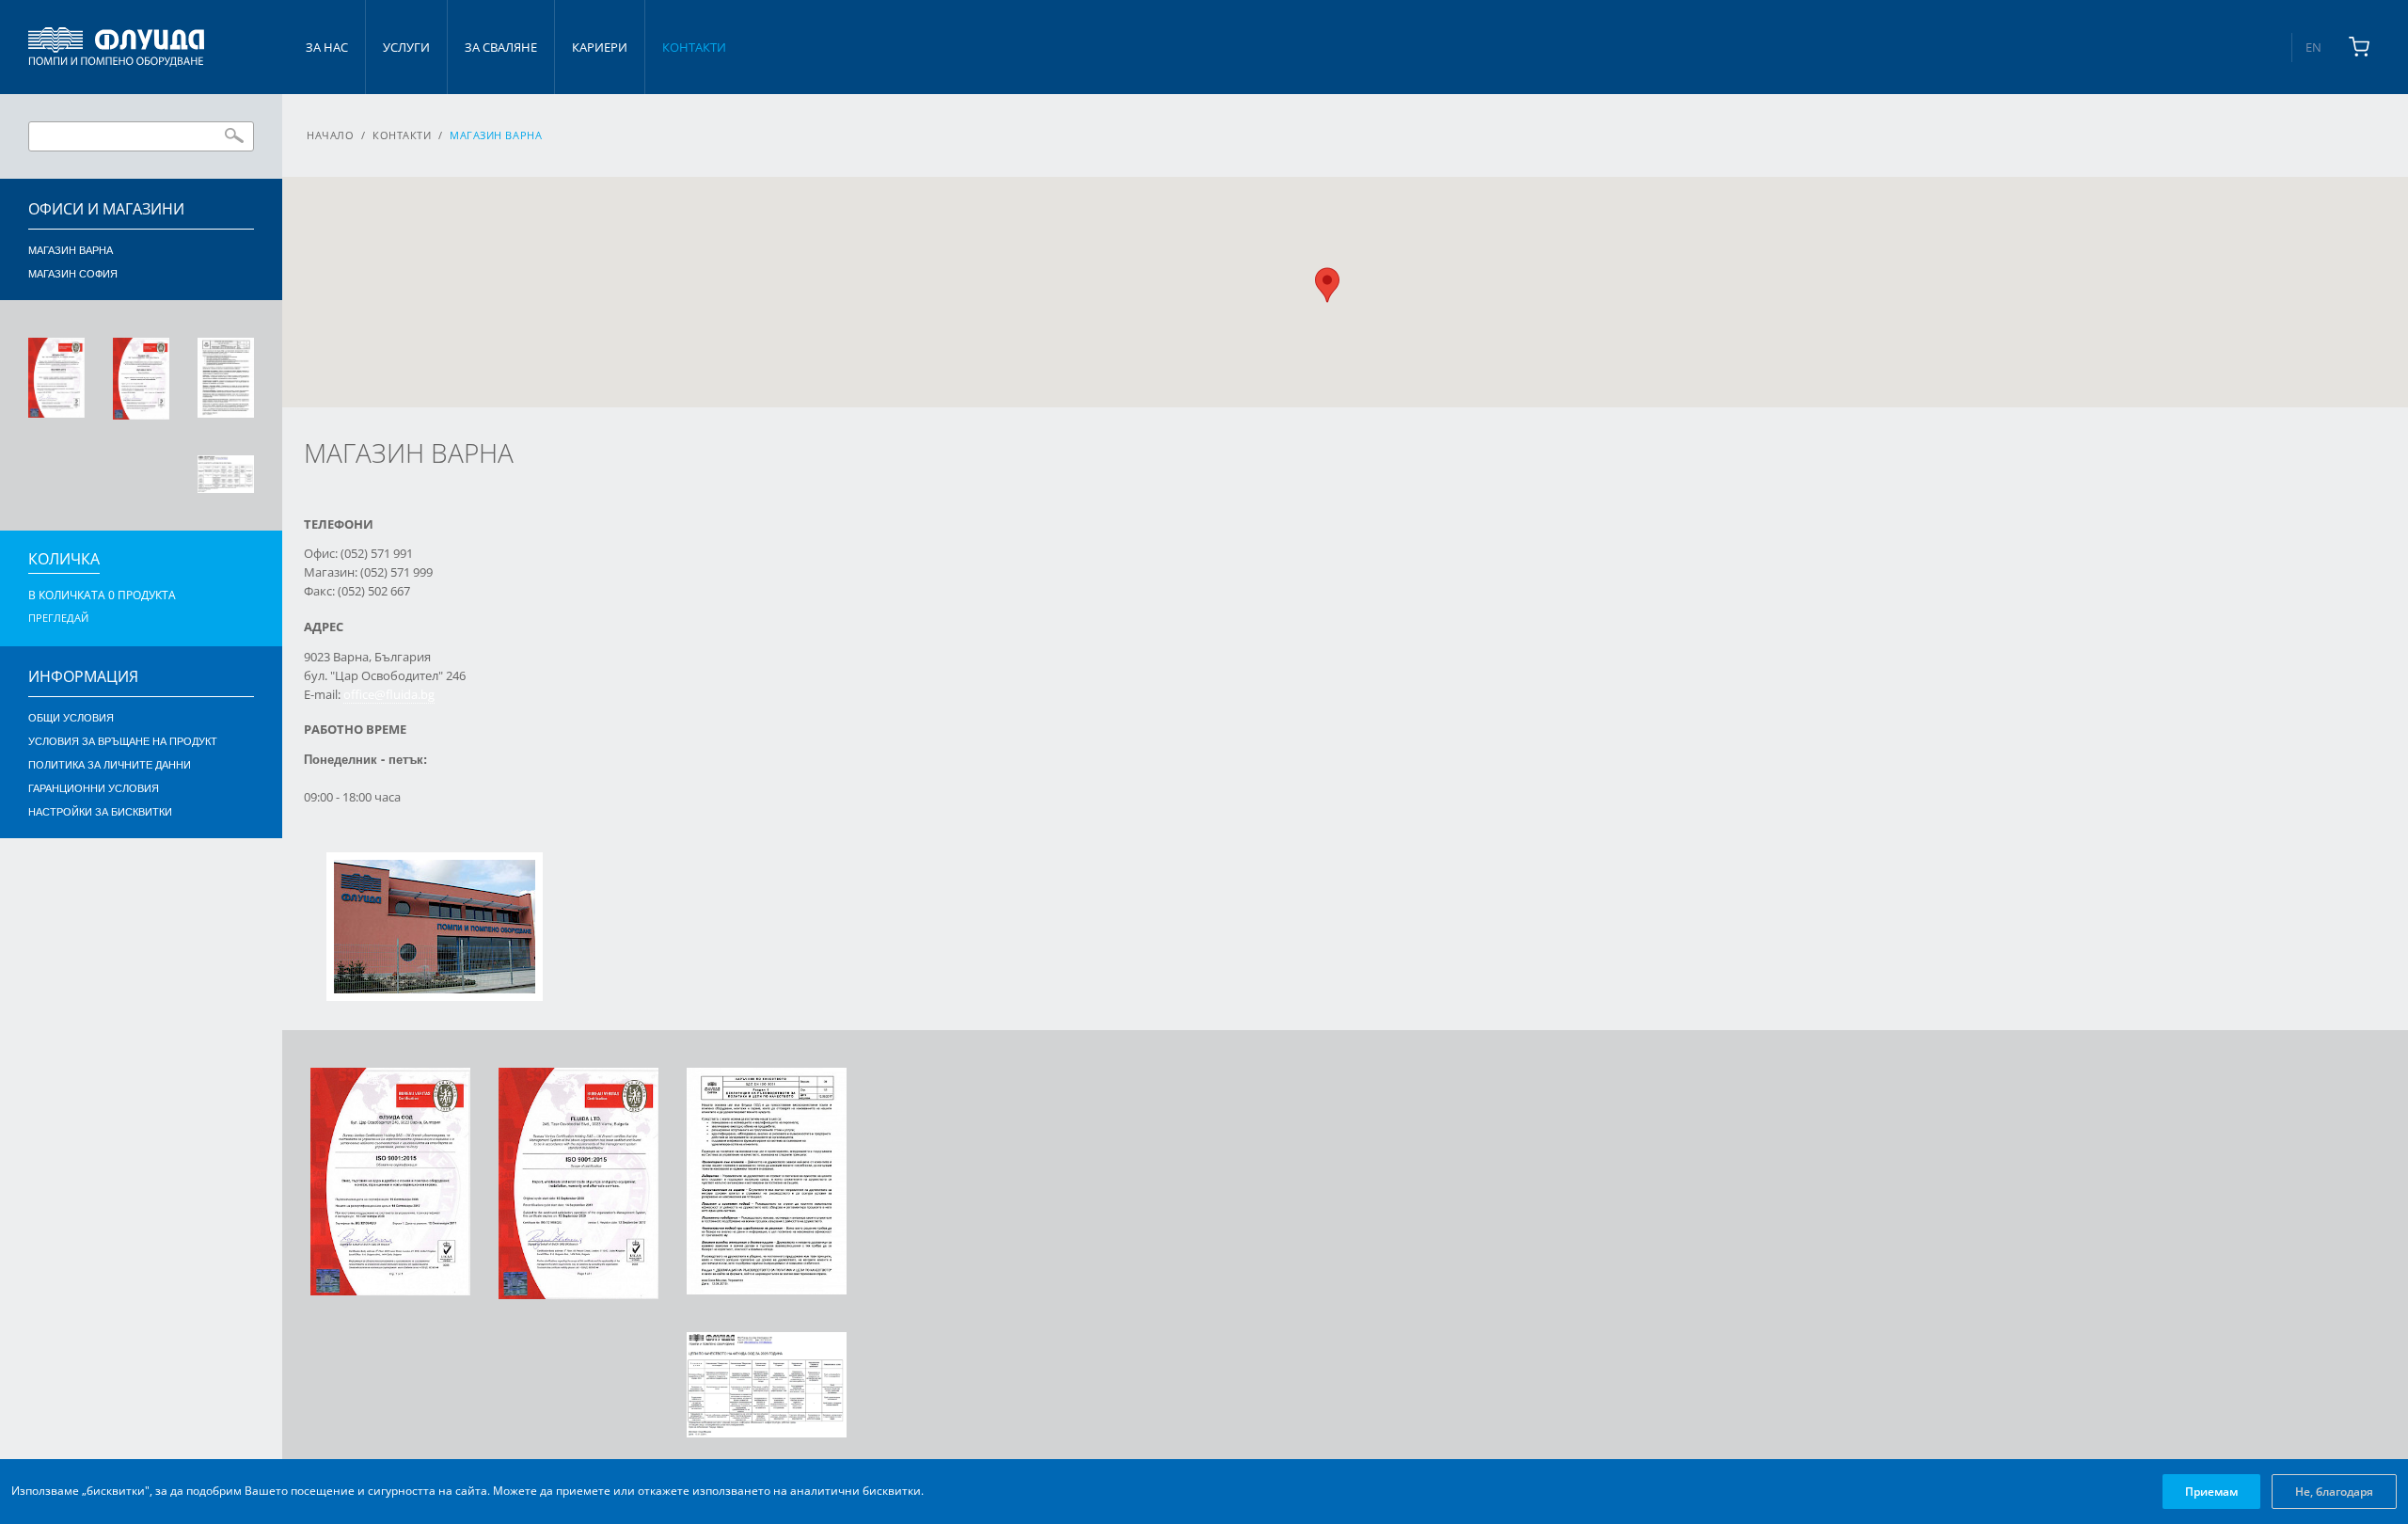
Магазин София (73, 274)
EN (2313, 47)
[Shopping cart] (2359, 47)
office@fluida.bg (389, 694)
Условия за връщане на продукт (123, 741)
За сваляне (501, 47)
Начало (330, 135)
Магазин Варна (71, 250)
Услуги (406, 47)
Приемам (2211, 1492)
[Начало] (116, 47)
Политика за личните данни (110, 765)
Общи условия (71, 718)
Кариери (600, 47)
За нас (327, 47)
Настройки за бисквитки (100, 812)
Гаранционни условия (94, 788)
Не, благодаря (2334, 1492)
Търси (234, 135)
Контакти (694, 47)
